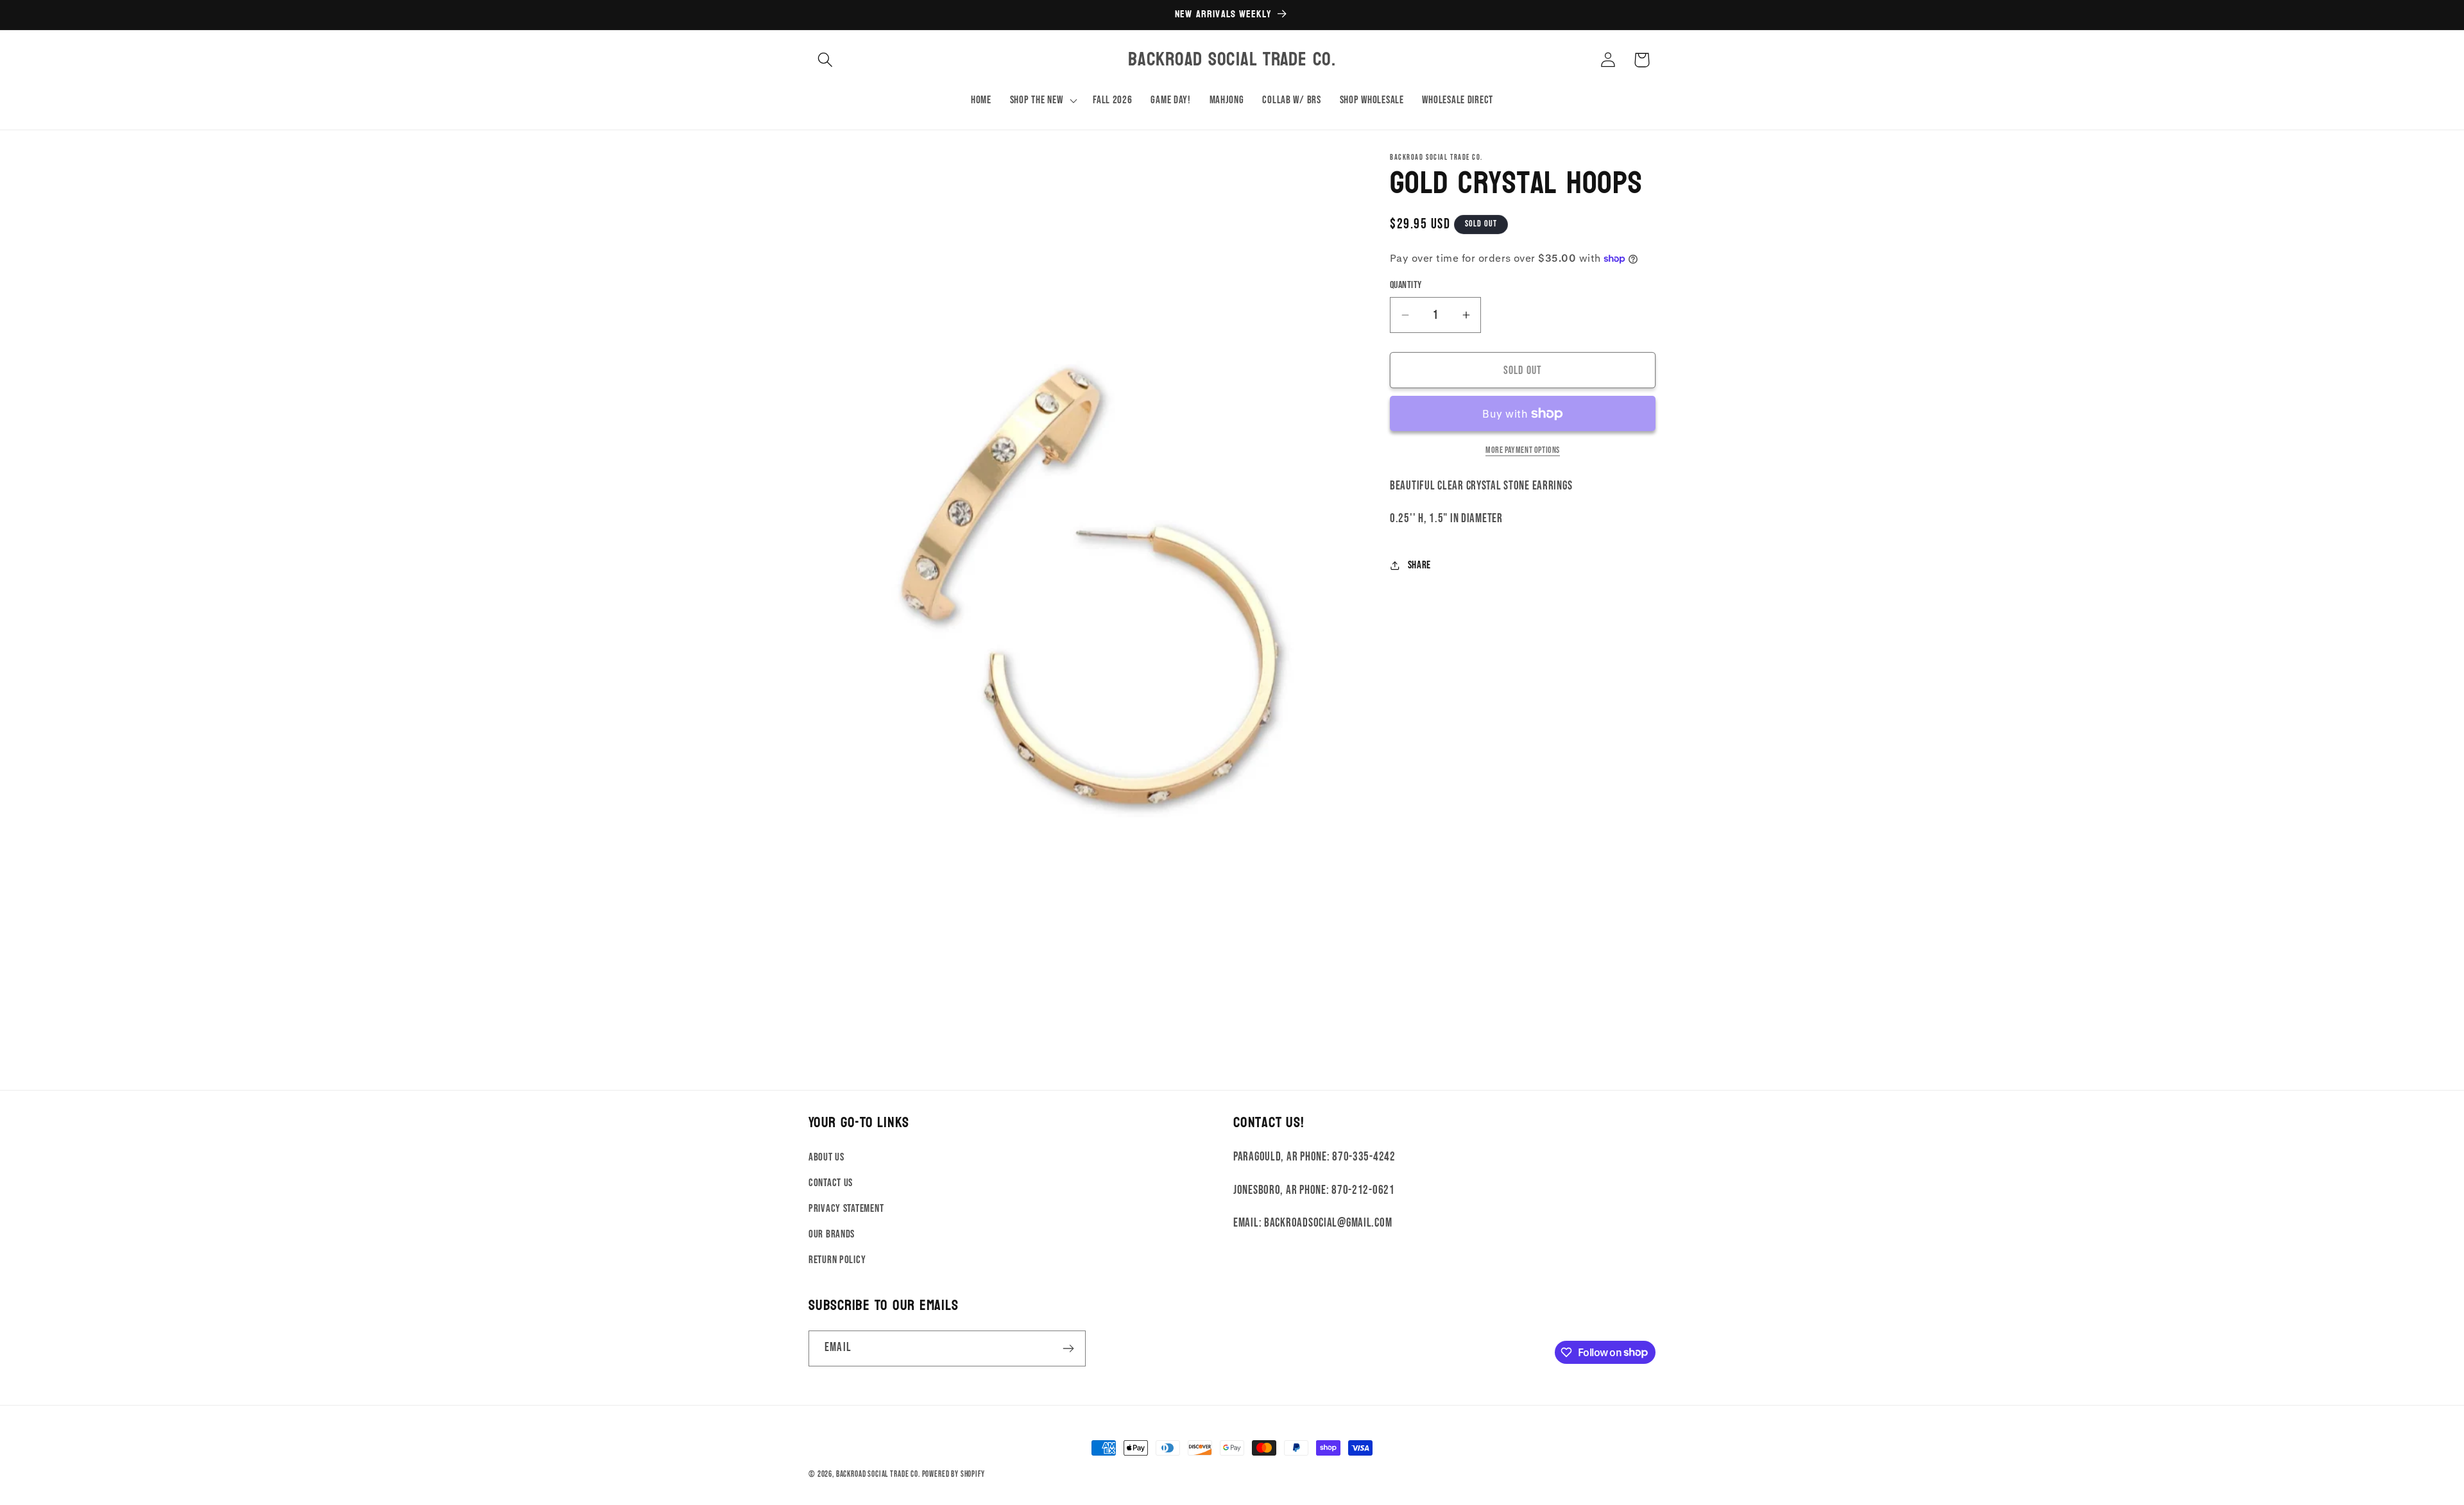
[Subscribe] (1068, 1348)
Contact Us (831, 1183)
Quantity (1406, 285)
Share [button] (1419, 565)
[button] (826, 60)
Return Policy (837, 1260)
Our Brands (832, 1234)
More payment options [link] (1523, 450)
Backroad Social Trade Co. (878, 1474)
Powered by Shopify (954, 1474)
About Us (826, 1157)
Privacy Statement (846, 1209)
